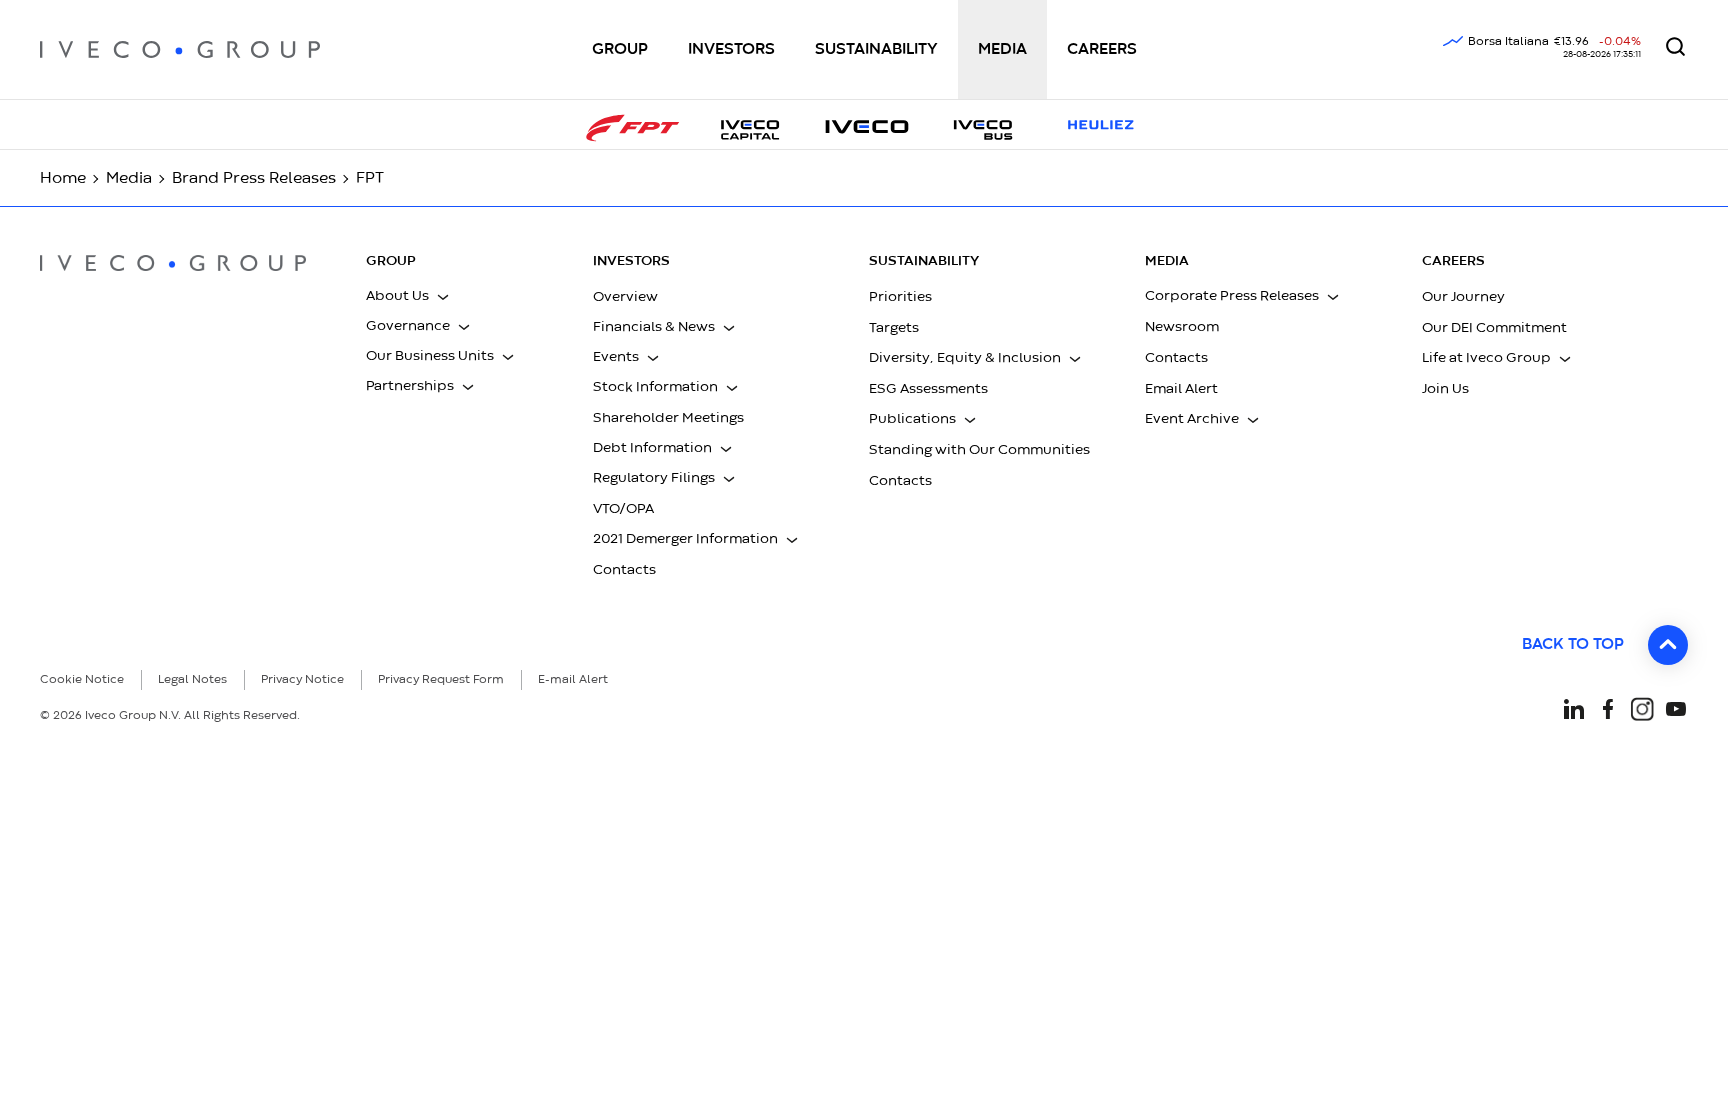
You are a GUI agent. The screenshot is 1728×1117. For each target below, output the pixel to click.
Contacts (624, 570)
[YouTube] (1676, 707)
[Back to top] (1668, 645)
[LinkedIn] (1574, 707)
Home (63, 179)
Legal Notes (192, 680)
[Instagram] (1642, 707)
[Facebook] (1608, 707)
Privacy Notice (302, 680)
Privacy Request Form (441, 680)
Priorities (900, 297)
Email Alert (1181, 389)
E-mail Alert (573, 680)
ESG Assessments (928, 389)
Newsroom (1182, 327)
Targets (894, 328)
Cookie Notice (82, 680)
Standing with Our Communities (979, 450)
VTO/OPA (623, 509)
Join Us (1445, 389)
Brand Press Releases (254, 179)
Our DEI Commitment (1494, 328)
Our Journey (1463, 297)
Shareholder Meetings (668, 418)
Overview (625, 297)
